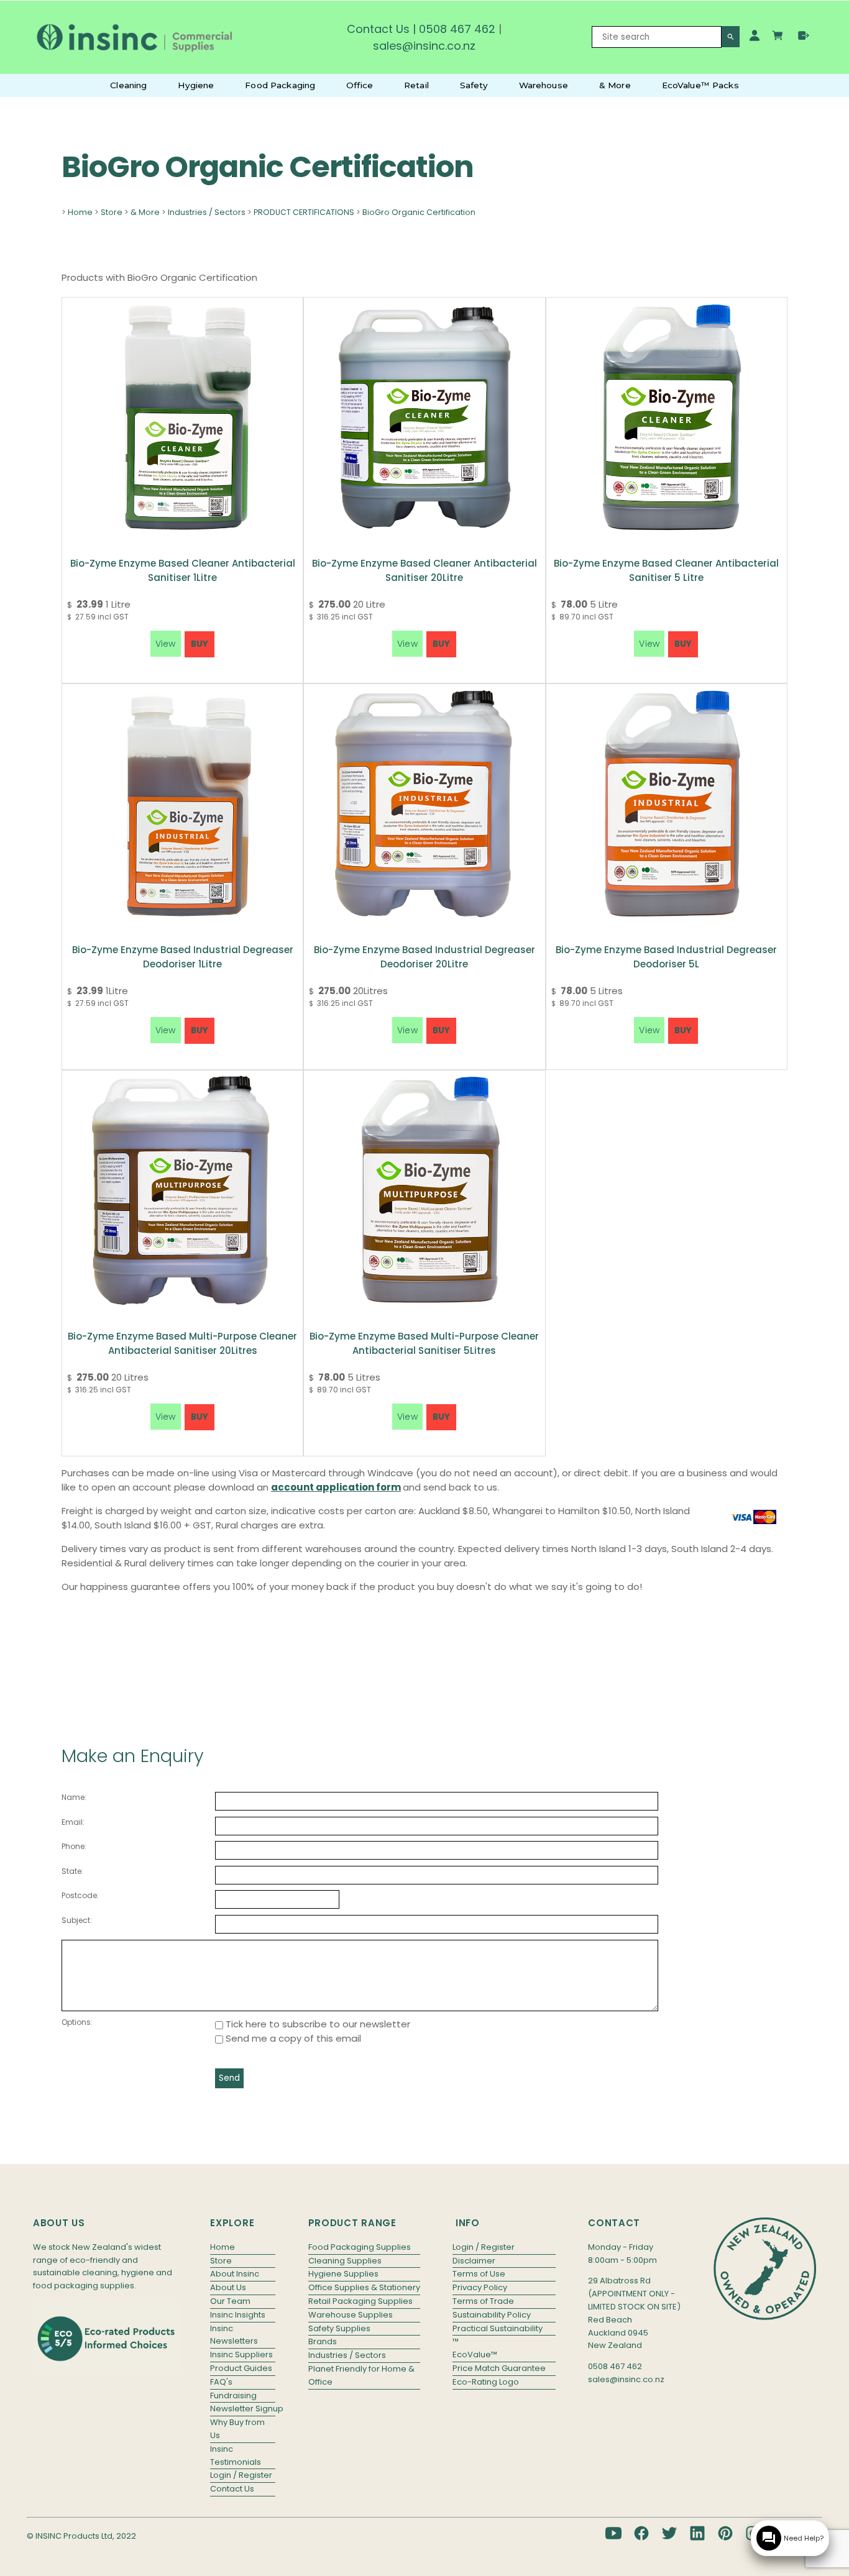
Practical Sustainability (498, 2328)
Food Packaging (280, 85)
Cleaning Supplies (345, 2261)
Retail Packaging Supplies (360, 2301)
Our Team (230, 2301)
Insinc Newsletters (234, 2335)
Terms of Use (479, 2274)
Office (360, 85)
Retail (416, 85)
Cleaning (128, 85)
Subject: (77, 1920)
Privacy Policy (480, 2287)
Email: (73, 1822)
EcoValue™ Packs (700, 85)
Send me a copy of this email (292, 2038)
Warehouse (544, 85)
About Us (228, 2287)
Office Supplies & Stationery (364, 2287)
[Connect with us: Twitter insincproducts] (669, 2533)
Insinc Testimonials (236, 2455)
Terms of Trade (483, 2301)
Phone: (74, 1846)
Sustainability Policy (492, 2315)
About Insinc (235, 2274)
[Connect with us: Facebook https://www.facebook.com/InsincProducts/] (641, 2533)
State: (72, 1871)
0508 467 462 (457, 29)
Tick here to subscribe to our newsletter (317, 2024)
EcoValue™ (475, 2354)
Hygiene (196, 85)
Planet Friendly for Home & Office (361, 2375)
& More (615, 85)
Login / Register (241, 2475)
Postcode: (80, 1895)
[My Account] (755, 35)
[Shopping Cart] (779, 37)
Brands (323, 2341)
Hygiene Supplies (343, 2274)
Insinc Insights (238, 2315)
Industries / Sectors (207, 212)
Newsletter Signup (243, 2409)
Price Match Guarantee (499, 2368)
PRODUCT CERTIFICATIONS (304, 212)
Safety (474, 85)
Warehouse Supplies (351, 2315)
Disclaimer (474, 2261)
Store (112, 212)
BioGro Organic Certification (419, 212)
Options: (77, 2022)
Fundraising (233, 2396)
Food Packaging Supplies (360, 2247)
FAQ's (221, 2382)
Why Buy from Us (237, 2429)
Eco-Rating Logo (486, 2382)
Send (229, 2078)
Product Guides (241, 2368)
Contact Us (378, 29)
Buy (200, 644)
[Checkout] (804, 35)
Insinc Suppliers (241, 2354)
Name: (74, 1797)
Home (80, 212)
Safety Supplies (339, 2328)
